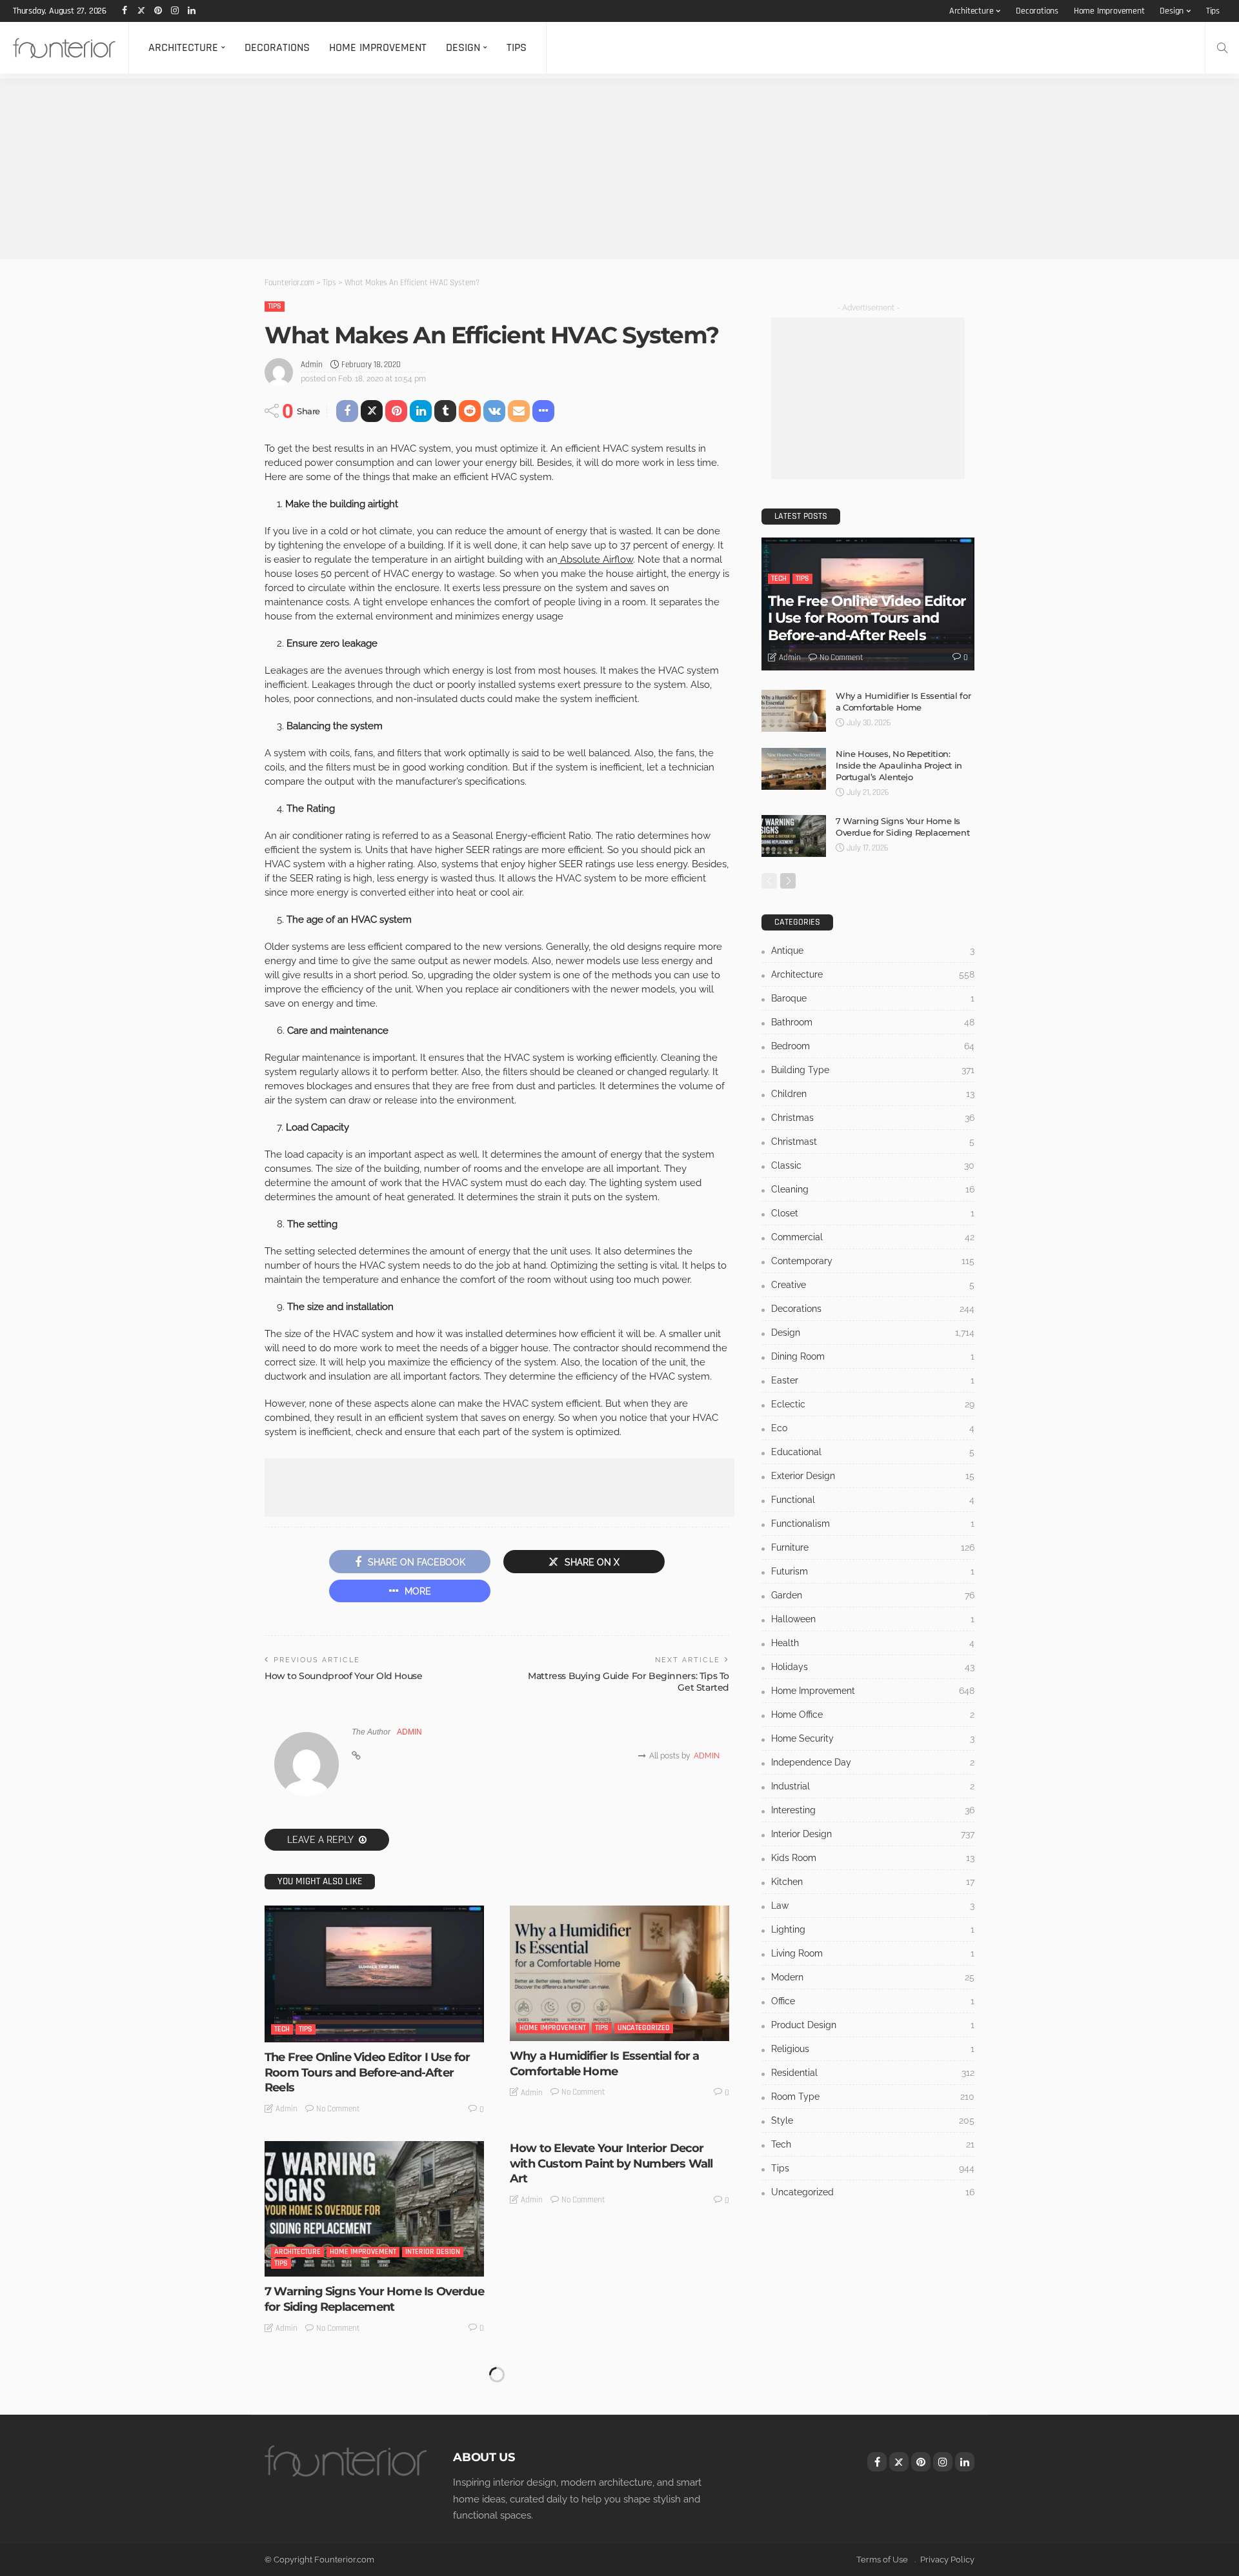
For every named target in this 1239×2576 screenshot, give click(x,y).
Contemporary (873, 1261)
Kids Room (873, 1858)
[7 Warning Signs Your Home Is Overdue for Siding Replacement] (374, 2209)
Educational (873, 1452)
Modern (873, 1977)
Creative (873, 1285)
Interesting (873, 1810)
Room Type (873, 2097)
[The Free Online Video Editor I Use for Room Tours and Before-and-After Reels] (374, 1974)
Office (873, 2001)
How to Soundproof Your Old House (344, 1676)
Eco (873, 1428)
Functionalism (873, 1524)
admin (312, 365)
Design (1172, 11)
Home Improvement (1109, 11)
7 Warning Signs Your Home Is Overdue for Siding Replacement (374, 2299)
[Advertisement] (387, 169)
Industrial (873, 1786)
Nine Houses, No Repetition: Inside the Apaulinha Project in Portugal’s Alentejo (899, 765)
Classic (873, 1165)
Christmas (873, 1118)
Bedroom (873, 1046)
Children (873, 1094)
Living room (873, 1953)
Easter (873, 1380)
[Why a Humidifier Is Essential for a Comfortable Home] (619, 1973)
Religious (873, 2049)
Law (873, 1906)
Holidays (873, 1667)
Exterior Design (873, 1476)
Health (873, 1643)
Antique (873, 951)
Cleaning (873, 1189)
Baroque (873, 998)
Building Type (873, 1070)
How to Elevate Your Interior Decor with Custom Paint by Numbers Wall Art (611, 2163)
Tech (282, 2029)
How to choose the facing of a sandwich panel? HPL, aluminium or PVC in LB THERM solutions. (365, 2526)
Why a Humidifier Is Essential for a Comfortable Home (605, 2063)
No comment (338, 2109)
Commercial (873, 1237)
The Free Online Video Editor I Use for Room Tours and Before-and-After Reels (367, 2072)
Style (873, 2120)
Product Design (873, 2025)
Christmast (873, 1142)
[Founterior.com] (64, 48)
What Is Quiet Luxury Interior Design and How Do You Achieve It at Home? (614, 2518)
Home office (873, 1715)
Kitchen (873, 1882)
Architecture (972, 11)
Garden (873, 1595)
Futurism (873, 1571)
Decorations (1037, 11)
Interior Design (433, 2252)
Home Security (873, 1738)
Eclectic (873, 1404)
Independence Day (873, 1762)
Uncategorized (644, 2028)
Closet (873, 1213)
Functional (873, 1500)
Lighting (873, 1929)
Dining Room (873, 1356)
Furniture (873, 1547)
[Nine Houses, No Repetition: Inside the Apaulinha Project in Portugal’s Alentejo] (794, 769)
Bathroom (873, 1022)
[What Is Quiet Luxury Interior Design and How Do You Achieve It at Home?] (619, 2428)
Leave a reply (321, 1840)
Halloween (873, 1619)
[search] (1222, 48)
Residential (295, 2483)
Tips (1213, 11)
